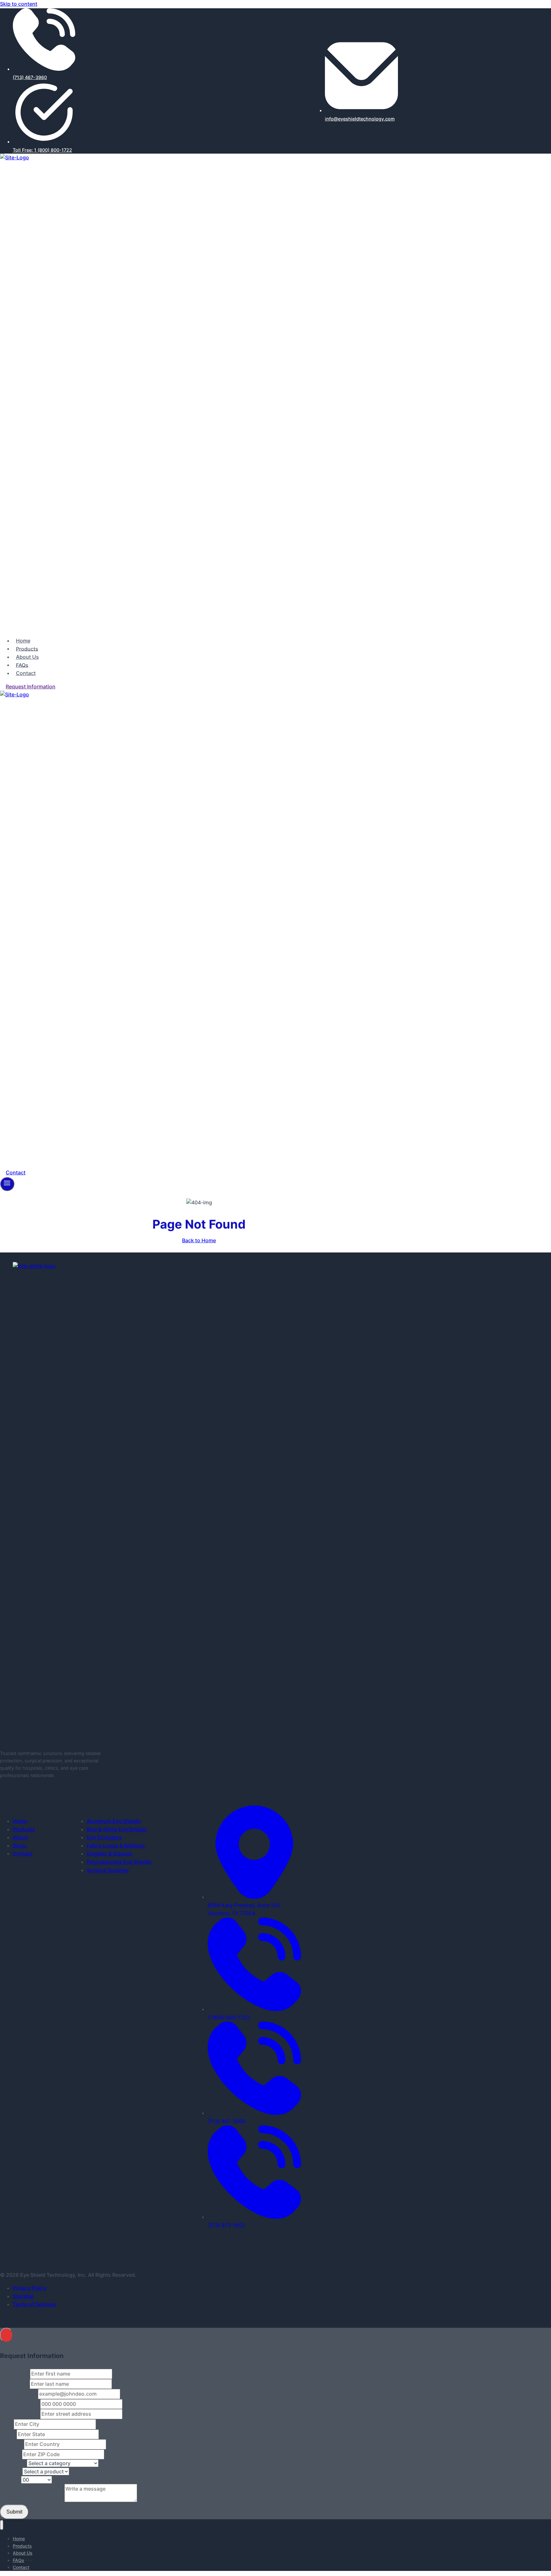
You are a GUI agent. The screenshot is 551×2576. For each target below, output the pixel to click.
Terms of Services (34, 2304)
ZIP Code (11, 2454)
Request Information (31, 686)
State (8, 2434)
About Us (27, 657)
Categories (13, 2463)
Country (12, 2444)
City (7, 2424)
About (20, 1837)
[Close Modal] (6, 2335)
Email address (19, 2394)
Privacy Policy (30, 2288)
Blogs (20, 1846)
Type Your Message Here (32, 2500)
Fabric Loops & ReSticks (116, 1846)
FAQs (22, 665)
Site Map (23, 2296)
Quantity (11, 2480)
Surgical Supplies (108, 1870)
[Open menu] (7, 1184)
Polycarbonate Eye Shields (119, 1862)
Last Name (15, 2384)
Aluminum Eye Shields (114, 1821)
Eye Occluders (104, 1837)
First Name (15, 2374)
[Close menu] (2, 2525)
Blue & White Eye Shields (117, 1829)
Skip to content (19, 4)
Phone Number (20, 2404)
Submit (14, 2512)
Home (23, 641)
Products (27, 649)
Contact (26, 673)
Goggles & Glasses (110, 1854)
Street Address (20, 2414)
